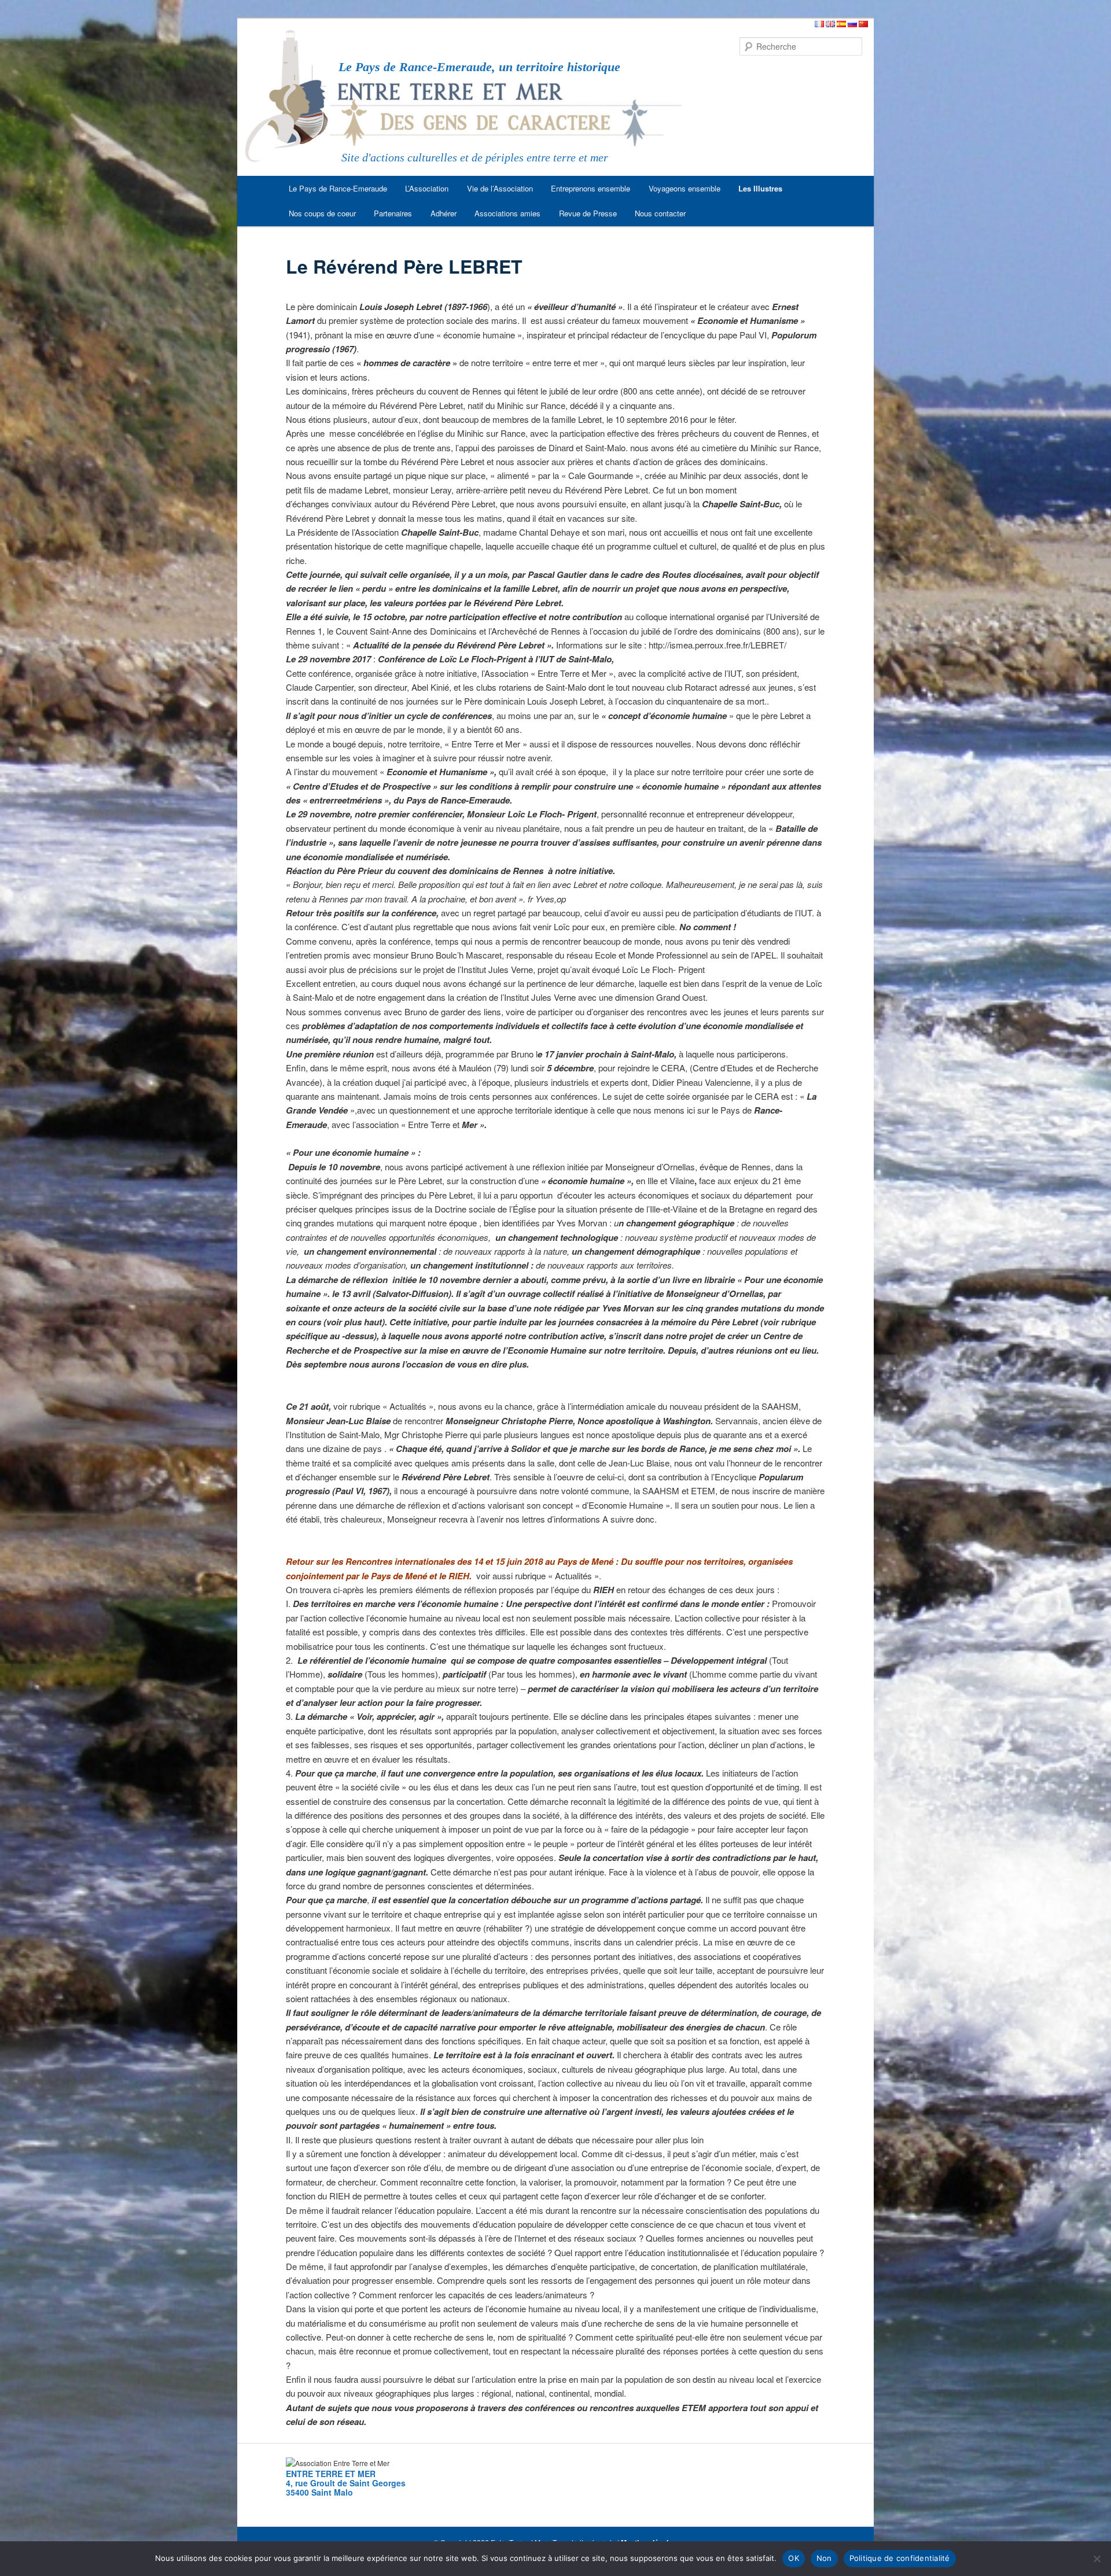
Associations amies (507, 213)
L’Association (427, 188)
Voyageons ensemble (685, 188)
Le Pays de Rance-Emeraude (338, 188)
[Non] (1097, 2559)
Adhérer (444, 213)
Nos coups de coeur (322, 213)
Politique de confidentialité (900, 2558)
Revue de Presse (588, 213)
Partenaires (393, 213)
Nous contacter (660, 213)
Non (824, 2558)
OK (794, 2558)
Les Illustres (760, 188)
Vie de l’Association (500, 188)
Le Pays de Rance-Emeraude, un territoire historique (479, 67)
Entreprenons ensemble (591, 188)
